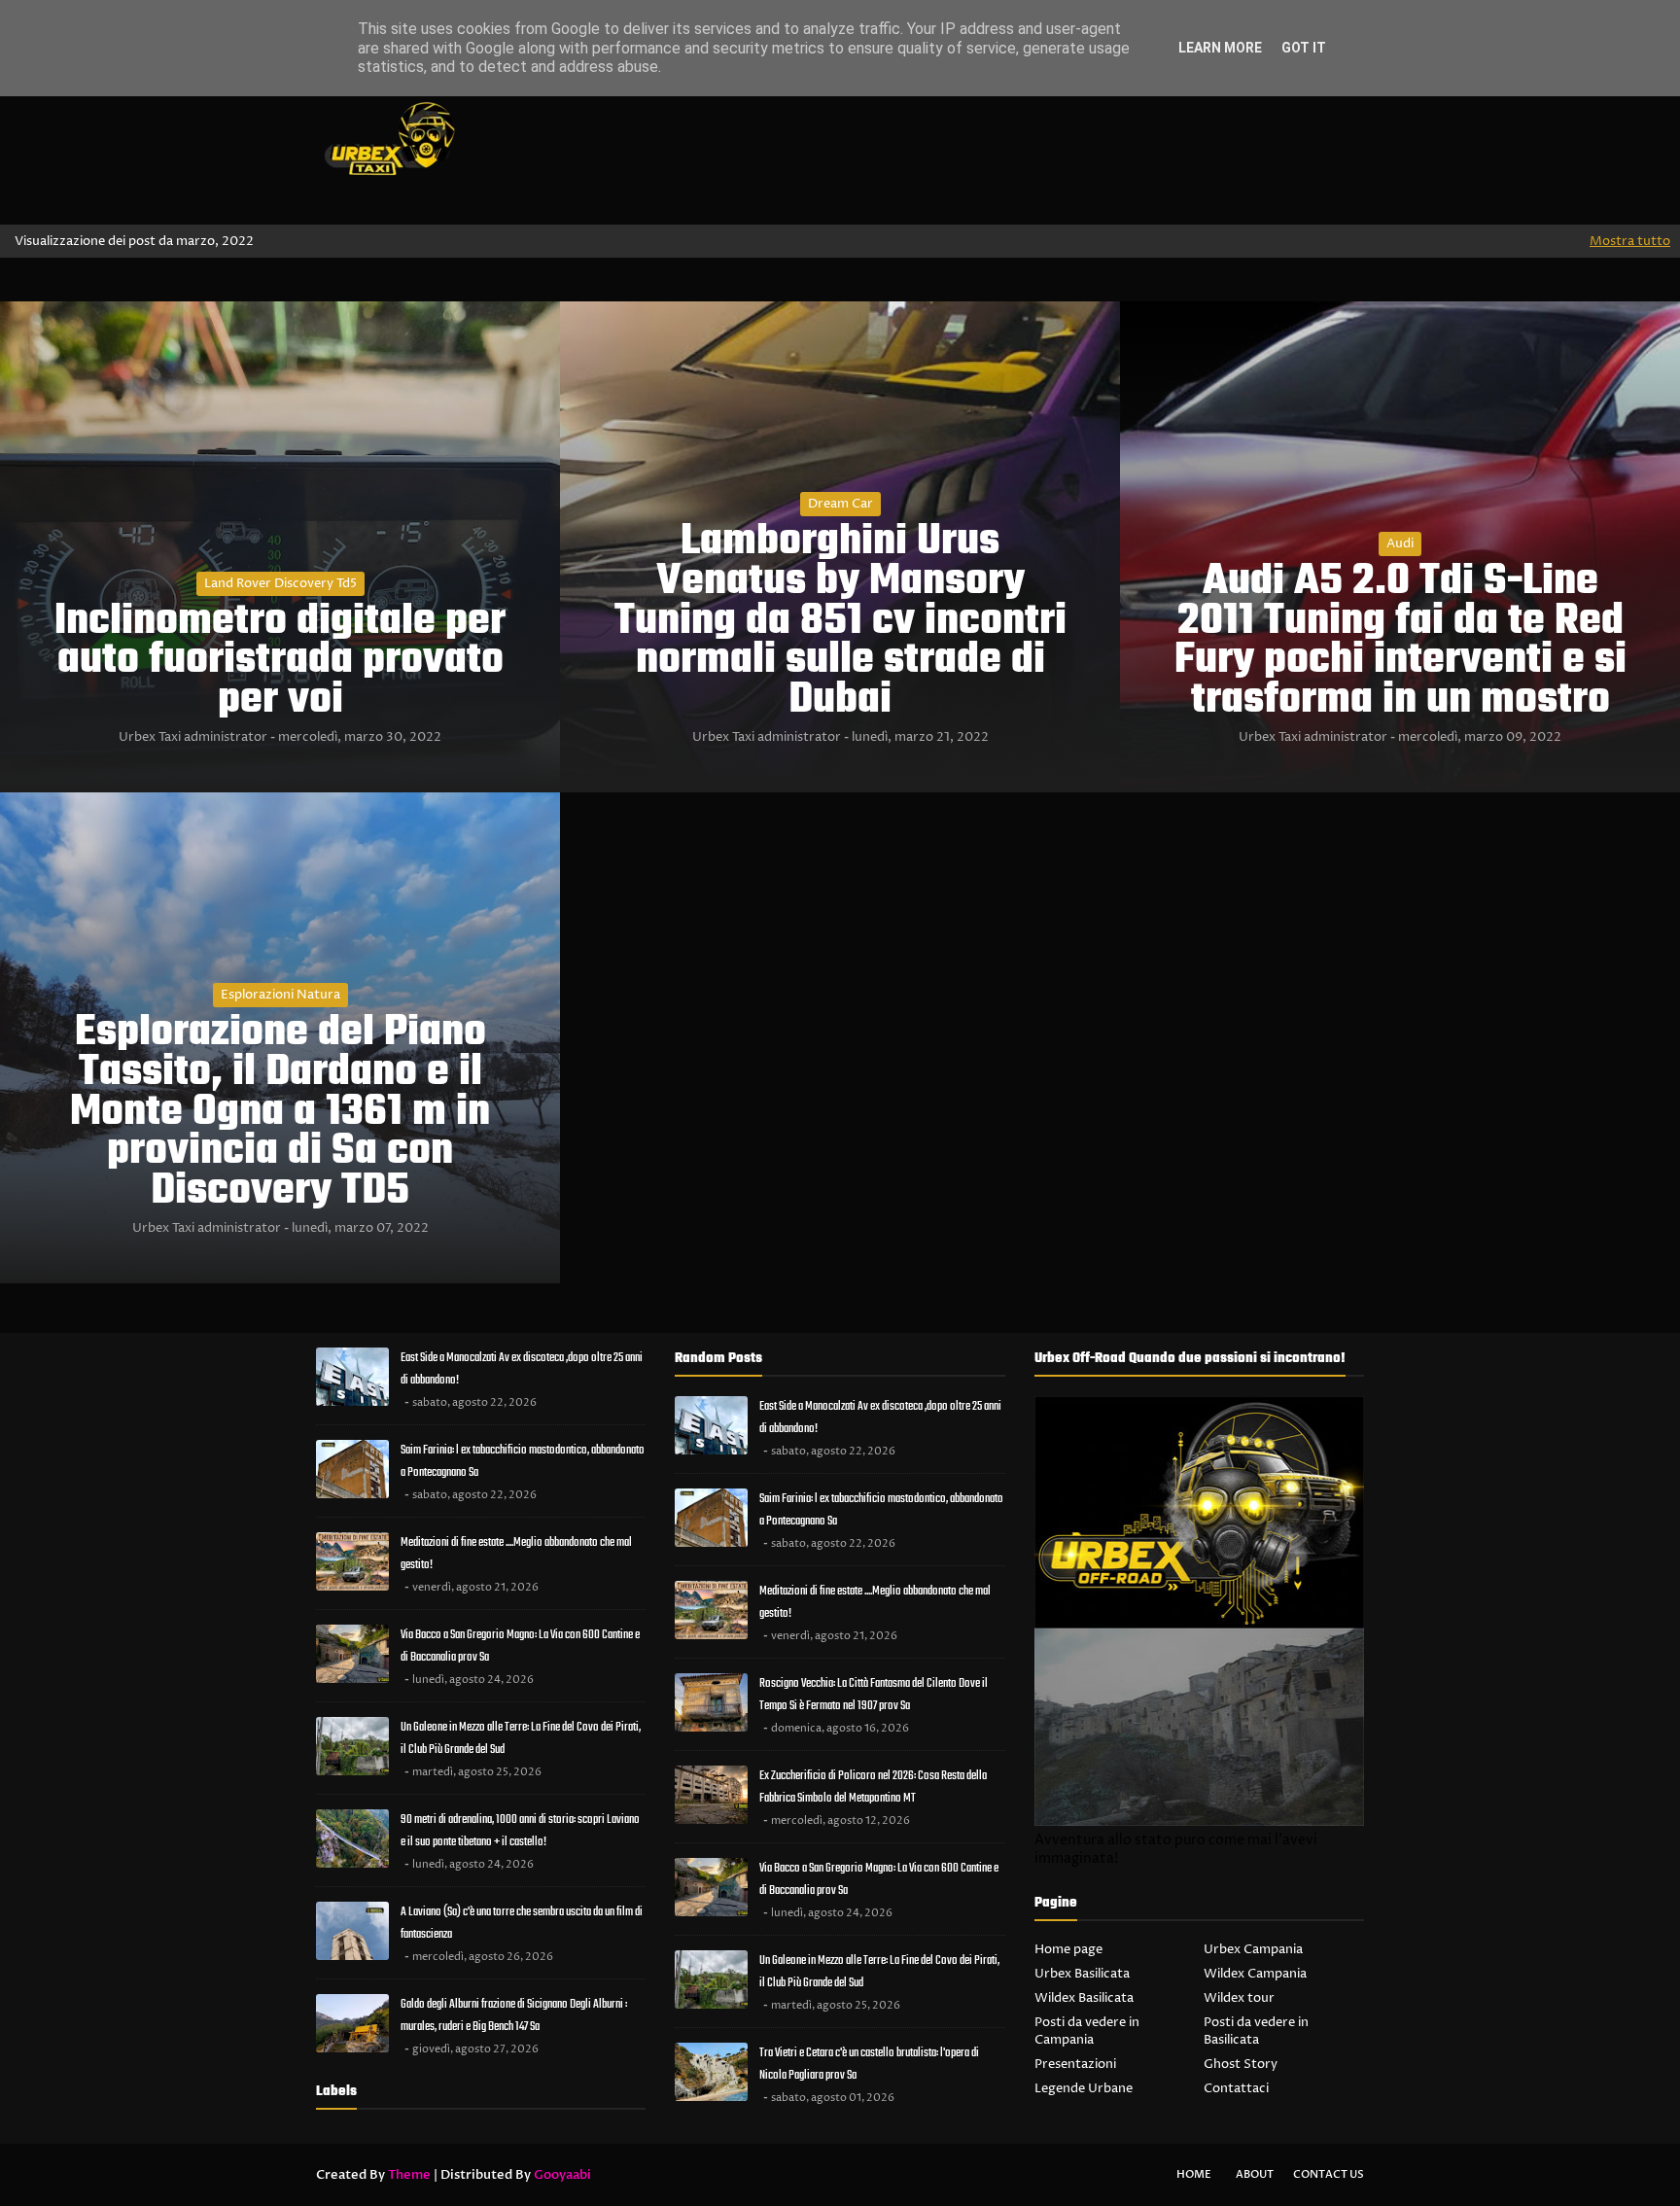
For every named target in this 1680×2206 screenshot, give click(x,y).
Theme (409, 2175)
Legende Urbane (1084, 2088)
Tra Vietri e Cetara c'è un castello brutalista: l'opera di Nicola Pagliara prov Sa (869, 2064)
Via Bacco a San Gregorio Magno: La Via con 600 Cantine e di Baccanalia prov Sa (520, 1646)
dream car (840, 504)
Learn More (1220, 48)
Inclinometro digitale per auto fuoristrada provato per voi (280, 662)
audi (1400, 543)
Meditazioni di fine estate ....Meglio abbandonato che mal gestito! (516, 1554)
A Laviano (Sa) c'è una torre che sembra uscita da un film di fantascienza (522, 1923)
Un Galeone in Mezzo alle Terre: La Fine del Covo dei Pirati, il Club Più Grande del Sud (521, 1738)
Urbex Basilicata (1082, 1974)
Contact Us (1329, 2174)
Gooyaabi (562, 2175)
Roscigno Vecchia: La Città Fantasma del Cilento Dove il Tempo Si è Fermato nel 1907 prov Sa (874, 1695)
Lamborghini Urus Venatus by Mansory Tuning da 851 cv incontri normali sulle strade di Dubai (840, 622)
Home (1194, 2174)
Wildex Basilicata (1084, 1998)
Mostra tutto (1630, 241)
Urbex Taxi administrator (193, 737)
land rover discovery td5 (280, 583)
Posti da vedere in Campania (1087, 2031)
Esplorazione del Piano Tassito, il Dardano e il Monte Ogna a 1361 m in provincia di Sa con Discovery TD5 (280, 1113)
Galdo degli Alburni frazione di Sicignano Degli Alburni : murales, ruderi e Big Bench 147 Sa (514, 2015)
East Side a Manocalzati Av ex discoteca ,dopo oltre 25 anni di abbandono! (522, 1369)
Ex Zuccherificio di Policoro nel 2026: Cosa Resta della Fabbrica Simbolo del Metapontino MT (873, 1787)
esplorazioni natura (280, 995)
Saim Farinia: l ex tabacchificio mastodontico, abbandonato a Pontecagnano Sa (523, 1461)
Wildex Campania (1255, 1974)
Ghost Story (1241, 2064)
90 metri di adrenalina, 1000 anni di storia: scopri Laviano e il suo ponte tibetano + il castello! (520, 1831)
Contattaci (1236, 2088)
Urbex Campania (1253, 1949)
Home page (1068, 1949)
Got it (1304, 48)
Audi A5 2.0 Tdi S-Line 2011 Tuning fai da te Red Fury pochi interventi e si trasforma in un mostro (1400, 642)
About (1255, 2174)
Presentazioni (1075, 2064)
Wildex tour (1239, 1998)
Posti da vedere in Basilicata (1256, 2031)
